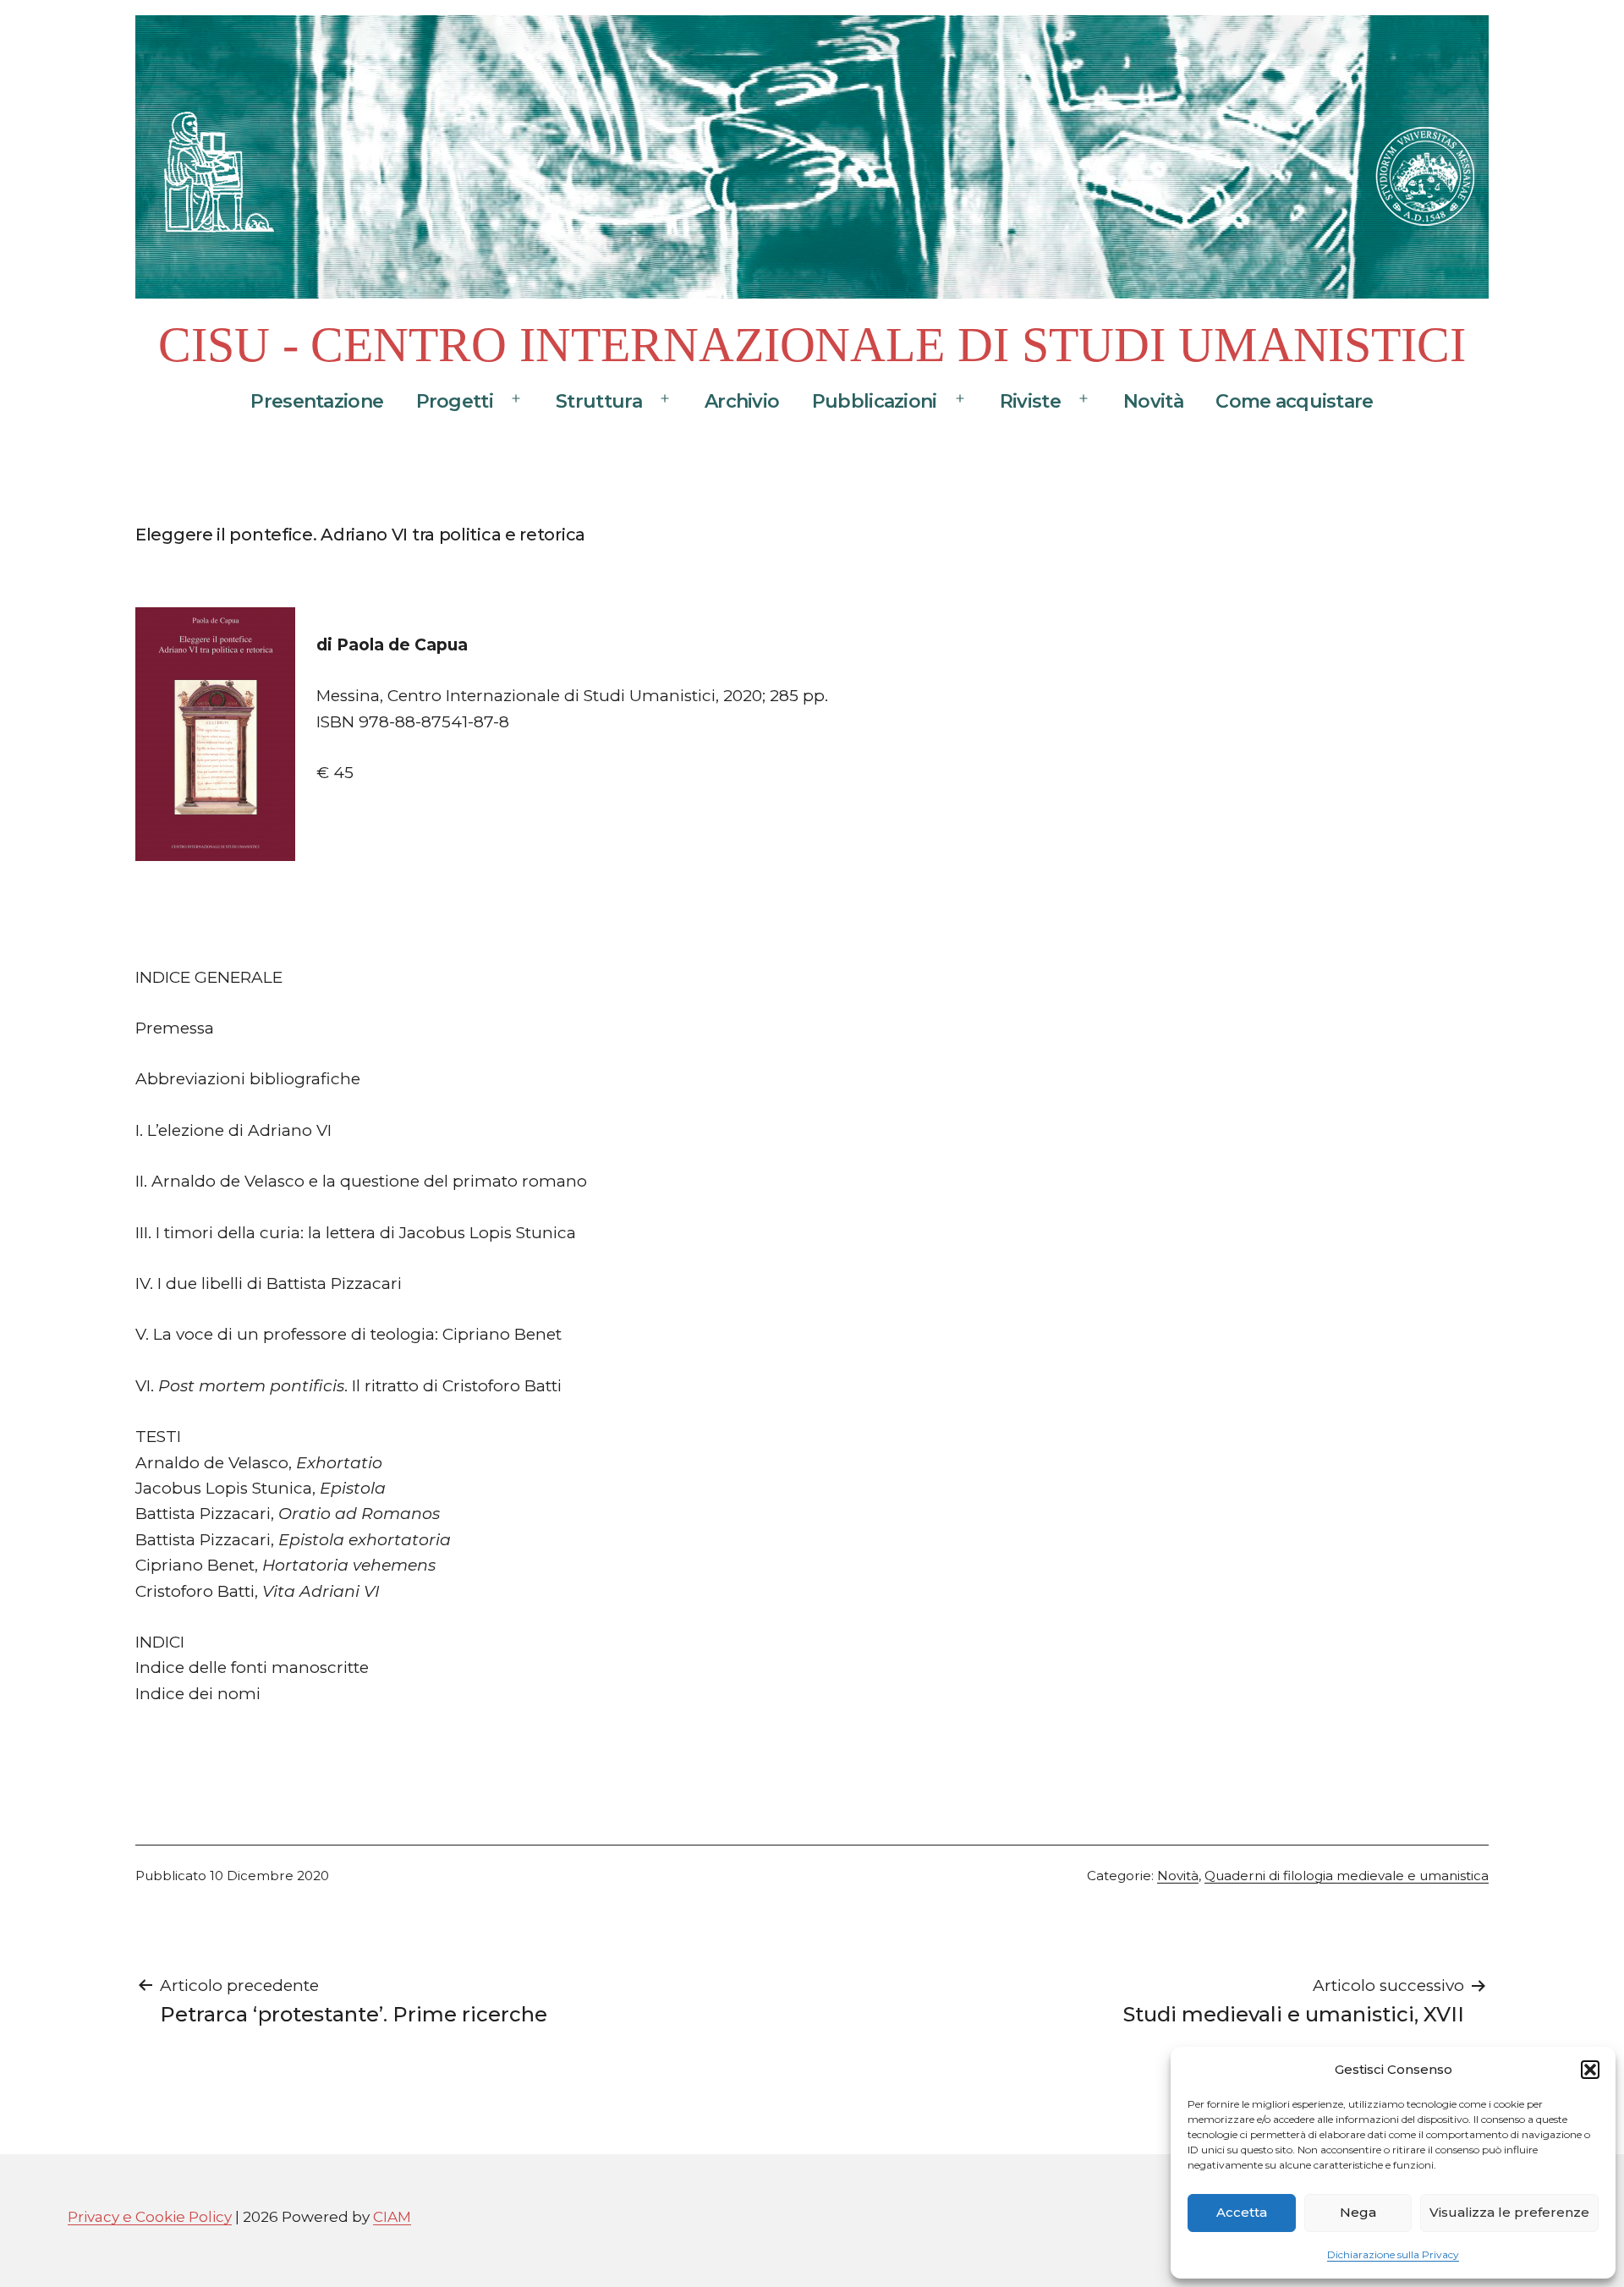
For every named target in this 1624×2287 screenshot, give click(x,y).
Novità (1153, 401)
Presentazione (317, 401)
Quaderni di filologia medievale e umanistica (1347, 1876)
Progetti (455, 401)
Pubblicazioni (875, 401)
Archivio (742, 401)
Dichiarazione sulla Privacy (1393, 2254)
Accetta (1242, 2212)
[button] (1590, 2070)
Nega (1358, 2212)
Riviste (1030, 401)
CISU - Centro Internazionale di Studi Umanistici (812, 345)
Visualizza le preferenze (1509, 2212)
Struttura (599, 401)
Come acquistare (1294, 401)
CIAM (392, 2216)
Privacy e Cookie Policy (150, 2216)
